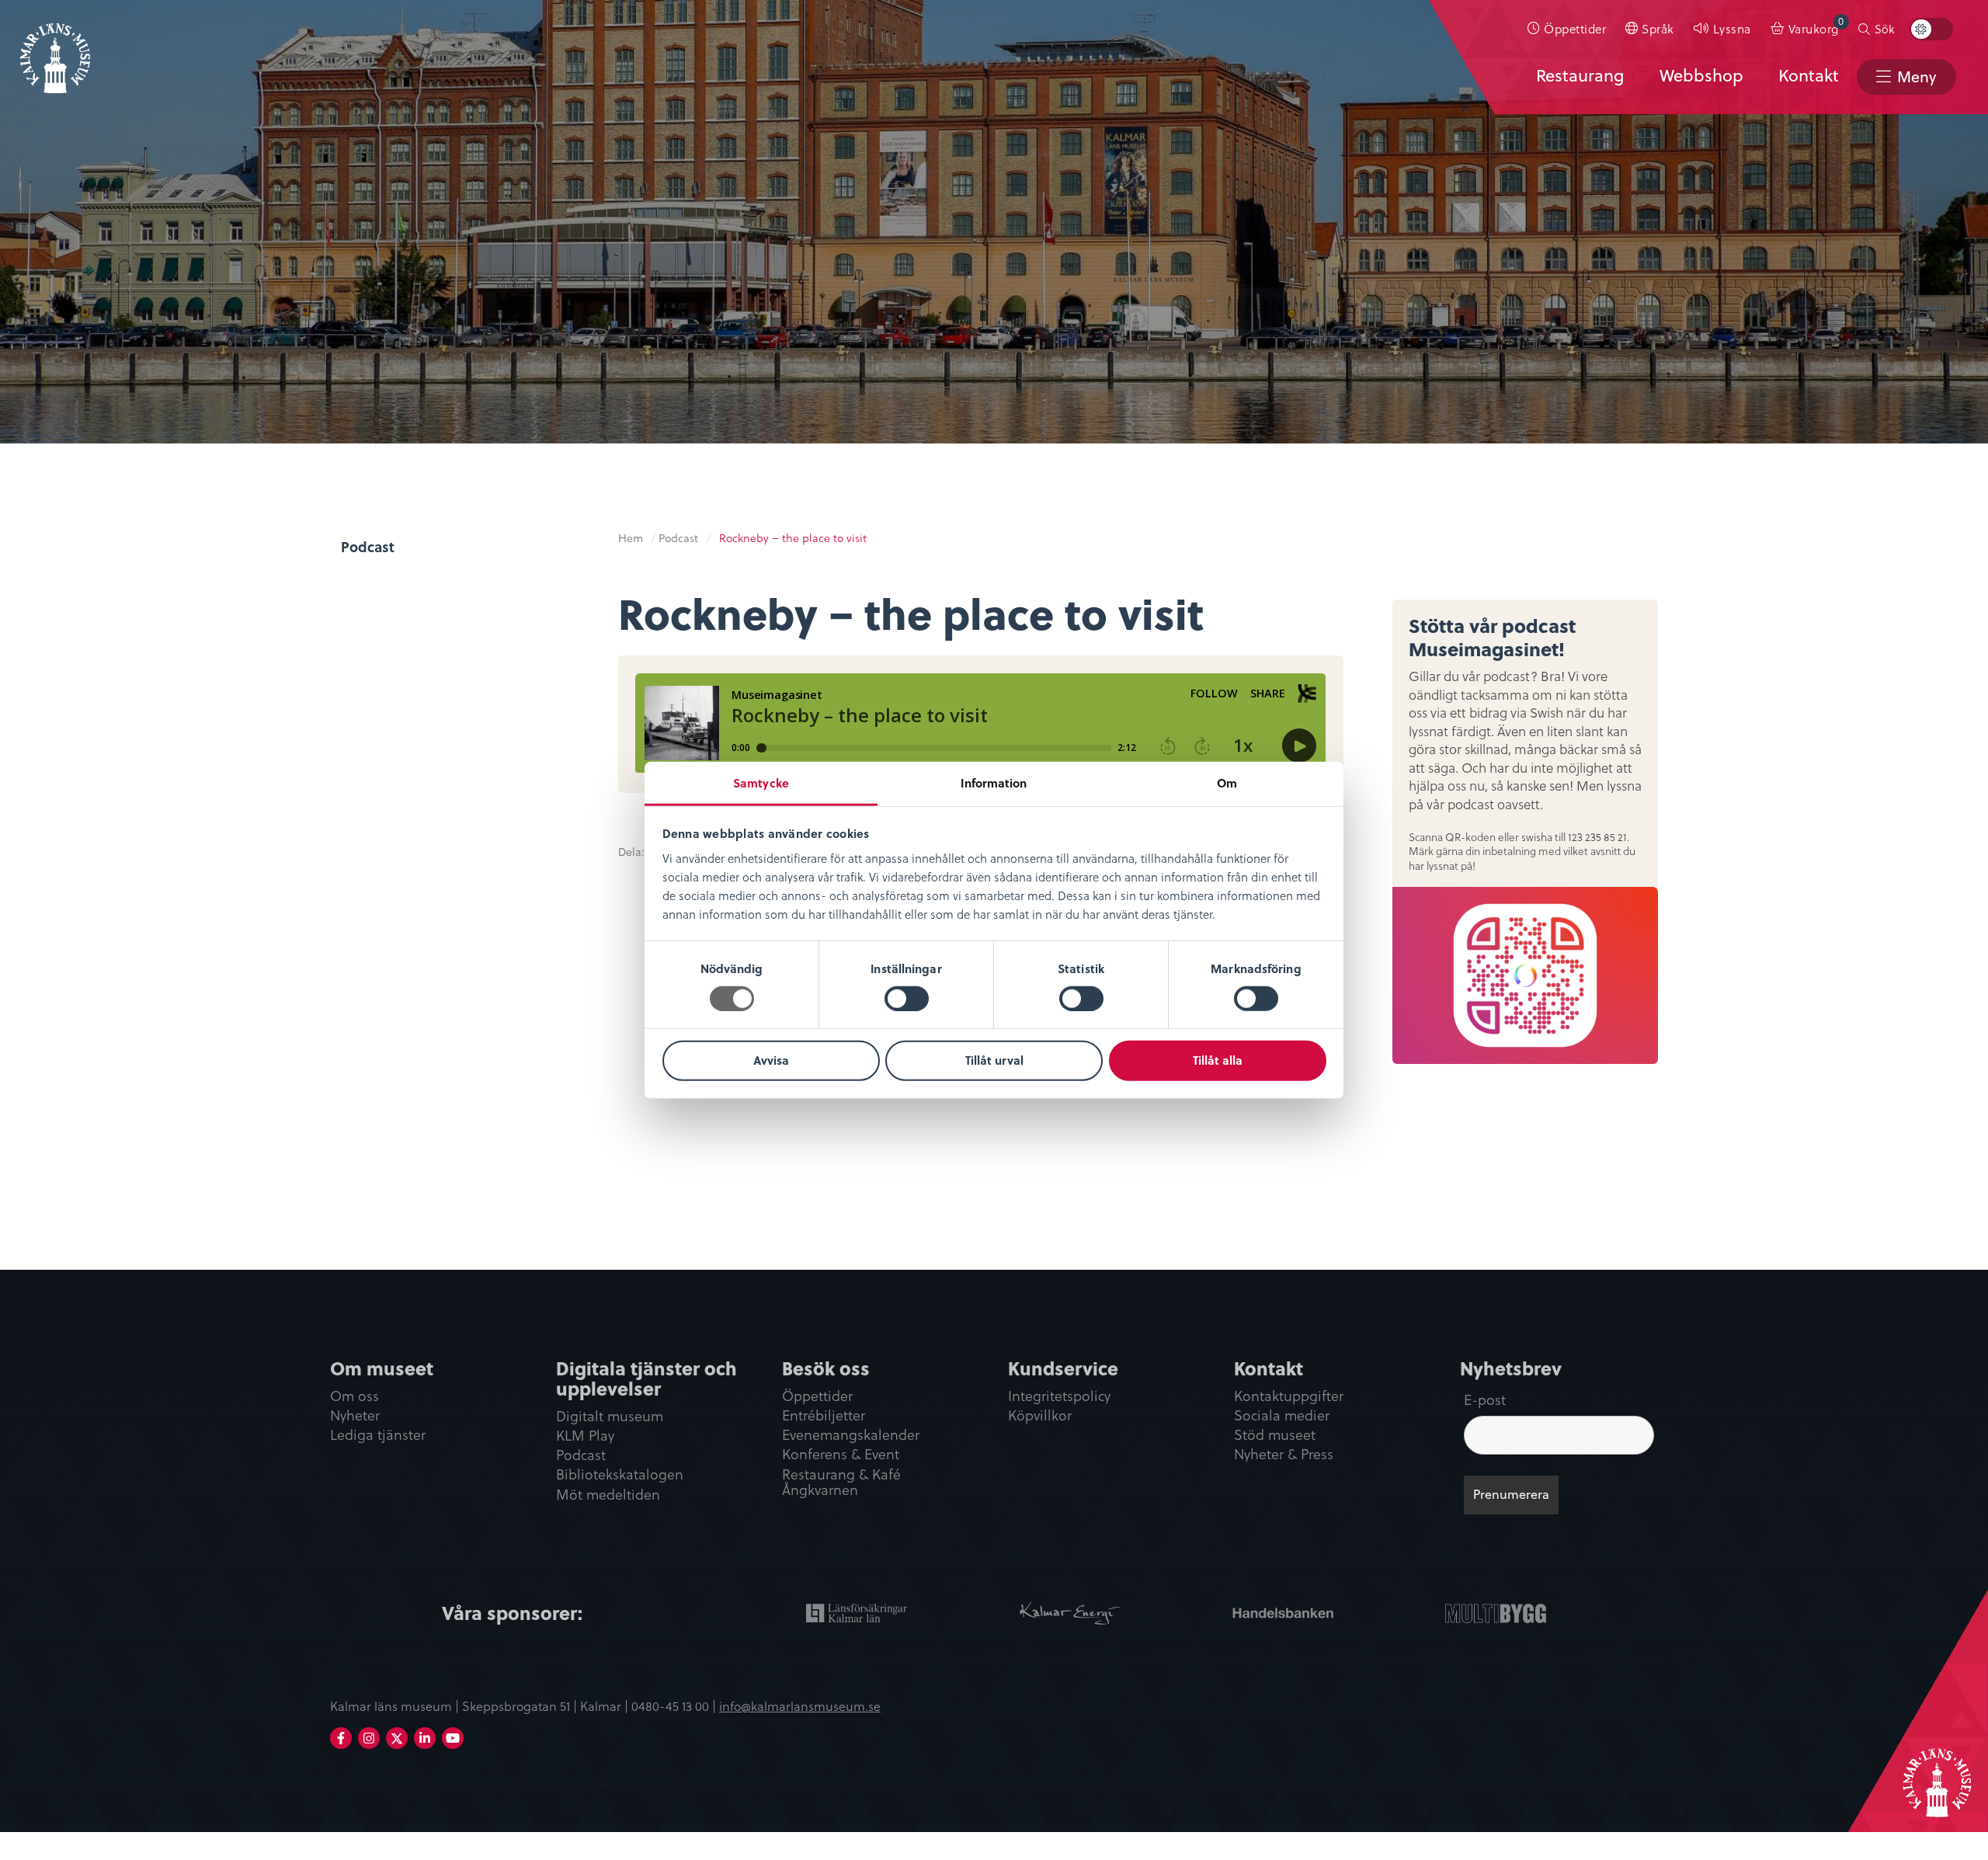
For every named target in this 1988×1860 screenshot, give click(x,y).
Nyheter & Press (1284, 1455)
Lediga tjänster (378, 1436)
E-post (1485, 1399)
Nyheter (355, 1416)
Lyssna (1732, 28)
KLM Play (585, 1436)
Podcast (368, 547)
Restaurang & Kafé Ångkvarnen (841, 1483)
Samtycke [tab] (761, 782)
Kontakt (1809, 75)
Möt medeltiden (608, 1495)
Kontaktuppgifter (1289, 1397)
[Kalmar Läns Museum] (55, 49)
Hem (631, 538)
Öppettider (1575, 28)
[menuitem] (1567, 29)
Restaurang (1580, 75)
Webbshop (1701, 75)
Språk (1658, 28)
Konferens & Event (841, 1455)
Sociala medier (1282, 1416)
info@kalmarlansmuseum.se (800, 1705)
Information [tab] (994, 782)
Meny (1917, 76)
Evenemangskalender (851, 1436)
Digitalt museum (610, 1417)
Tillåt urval (994, 1060)
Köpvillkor (1040, 1416)
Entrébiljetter (824, 1416)
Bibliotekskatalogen (620, 1475)
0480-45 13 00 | (675, 1705)
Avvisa (771, 1060)
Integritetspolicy (1059, 1397)
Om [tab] (1227, 782)
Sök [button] (1884, 29)
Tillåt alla (1218, 1060)
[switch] (907, 999)
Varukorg (1816, 25)
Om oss (355, 1397)
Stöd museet (1275, 1436)
